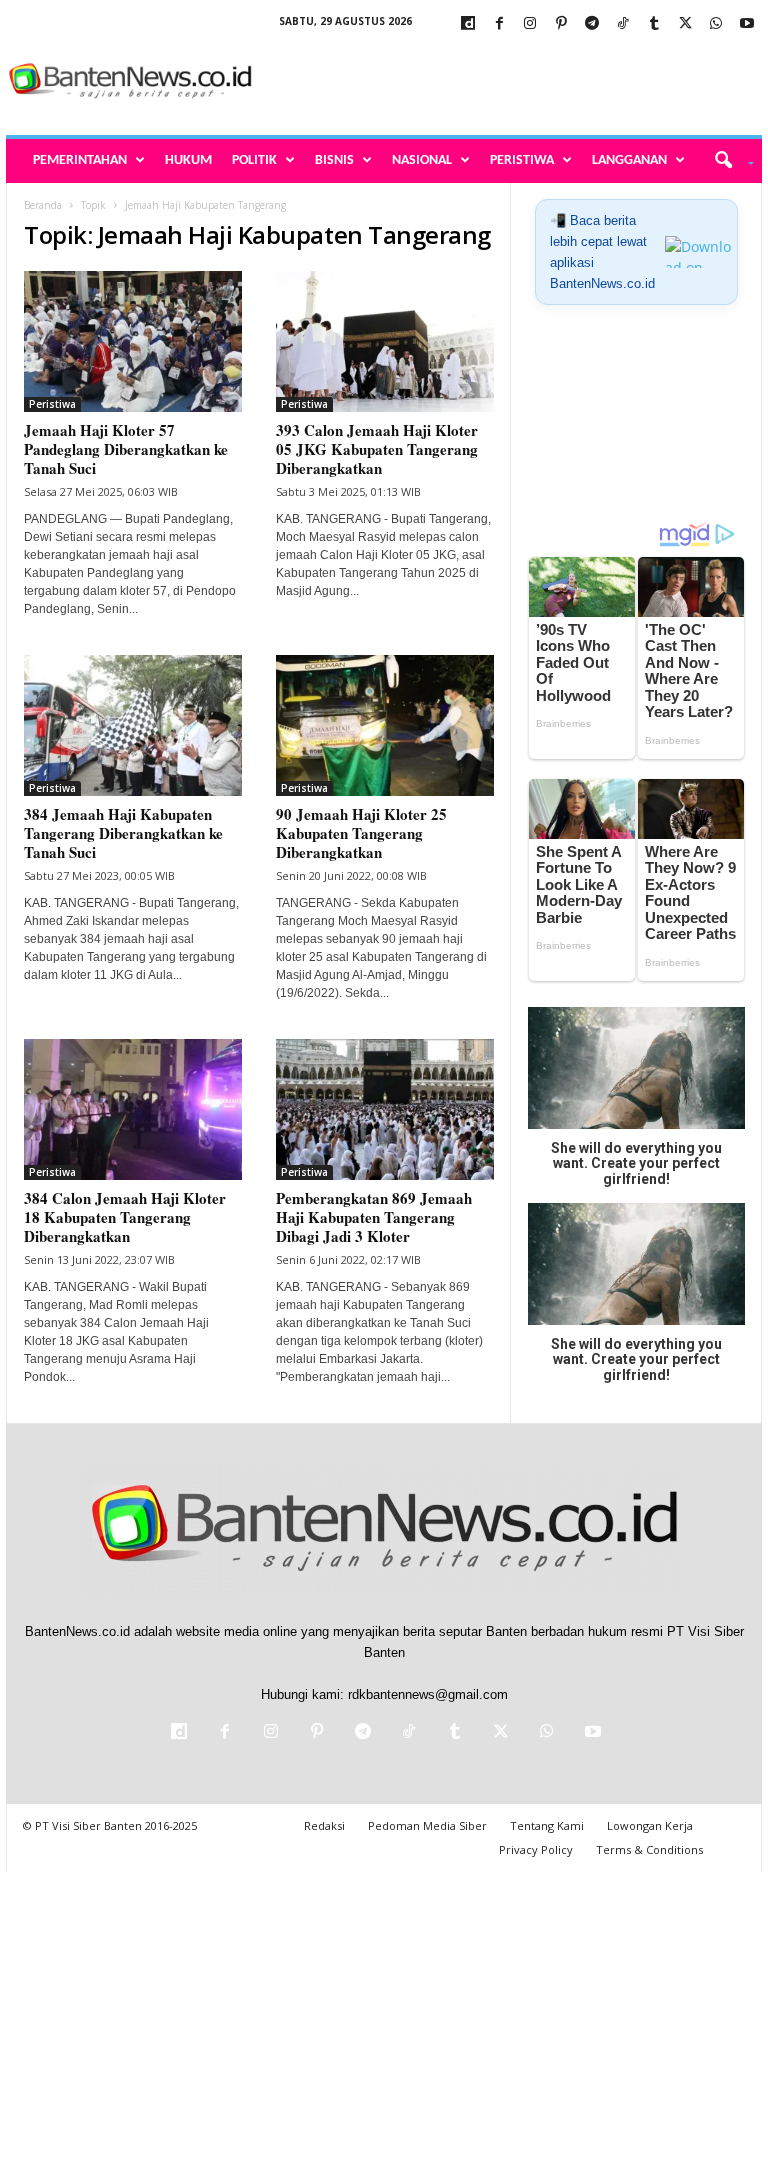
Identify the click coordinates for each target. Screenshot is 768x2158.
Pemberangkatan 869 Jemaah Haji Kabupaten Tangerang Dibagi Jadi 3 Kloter (374, 1217)
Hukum (188, 160)
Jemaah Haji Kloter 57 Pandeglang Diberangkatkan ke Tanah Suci (126, 449)
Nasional (422, 160)
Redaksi (324, 1825)
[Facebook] (499, 24)
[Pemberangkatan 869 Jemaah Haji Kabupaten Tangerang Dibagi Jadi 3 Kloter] (385, 1109)
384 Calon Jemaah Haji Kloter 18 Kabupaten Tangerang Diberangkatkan (125, 1217)
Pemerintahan (80, 160)
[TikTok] (623, 24)
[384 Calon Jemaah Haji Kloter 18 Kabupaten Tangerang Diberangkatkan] (133, 1109)
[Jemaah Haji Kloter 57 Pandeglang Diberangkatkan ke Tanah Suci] (133, 341)
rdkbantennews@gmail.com (428, 1694)
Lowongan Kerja (650, 1825)
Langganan (629, 160)
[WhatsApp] (716, 24)
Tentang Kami (547, 1825)
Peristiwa (522, 160)
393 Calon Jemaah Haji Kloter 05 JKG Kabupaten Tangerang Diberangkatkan (377, 449)
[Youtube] (747, 24)
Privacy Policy (536, 1849)
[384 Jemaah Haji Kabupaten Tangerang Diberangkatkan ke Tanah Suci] (133, 725)
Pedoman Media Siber (427, 1825)
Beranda (43, 205)
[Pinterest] (561, 24)
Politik (254, 160)
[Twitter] (685, 24)
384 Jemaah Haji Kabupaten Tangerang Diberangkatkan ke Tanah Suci (123, 833)
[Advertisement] (508, 82)
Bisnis (334, 160)
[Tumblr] (654, 24)
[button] (727, 161)
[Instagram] (530, 24)
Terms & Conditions (649, 1849)
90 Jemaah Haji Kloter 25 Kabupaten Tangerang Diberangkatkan (361, 833)
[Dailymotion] (468, 24)
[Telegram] (592, 24)
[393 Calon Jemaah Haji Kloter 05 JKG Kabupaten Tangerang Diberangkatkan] (385, 341)
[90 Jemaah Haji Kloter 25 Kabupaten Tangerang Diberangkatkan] (385, 725)
